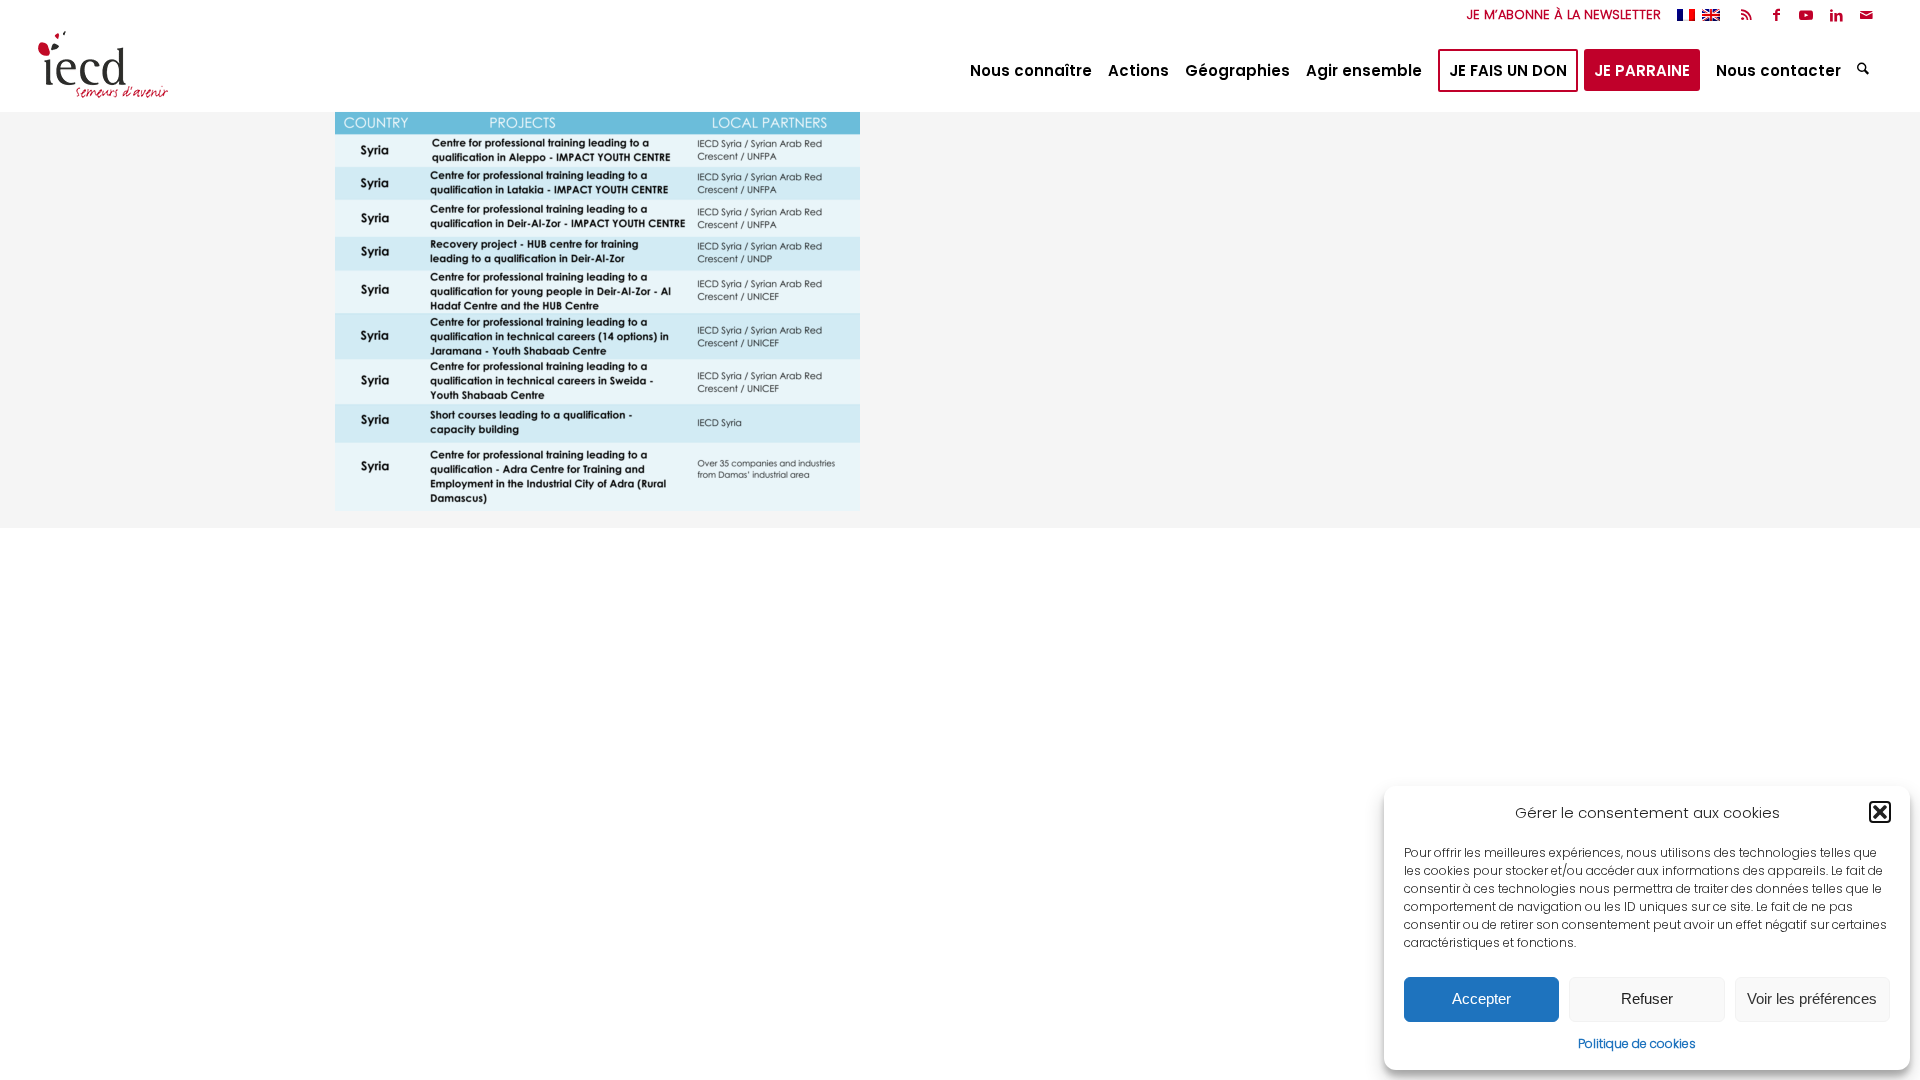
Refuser (1647, 998)
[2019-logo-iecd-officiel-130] (103, 71)
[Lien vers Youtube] (1806, 15)
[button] (1880, 812)
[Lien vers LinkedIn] (1836, 15)
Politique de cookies (1637, 1043)
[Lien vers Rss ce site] (1746, 15)
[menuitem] (1559, 15)
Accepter (1481, 998)
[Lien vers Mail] (1867, 15)
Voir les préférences (1812, 998)
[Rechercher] (1865, 71)
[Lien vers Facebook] (1776, 15)
